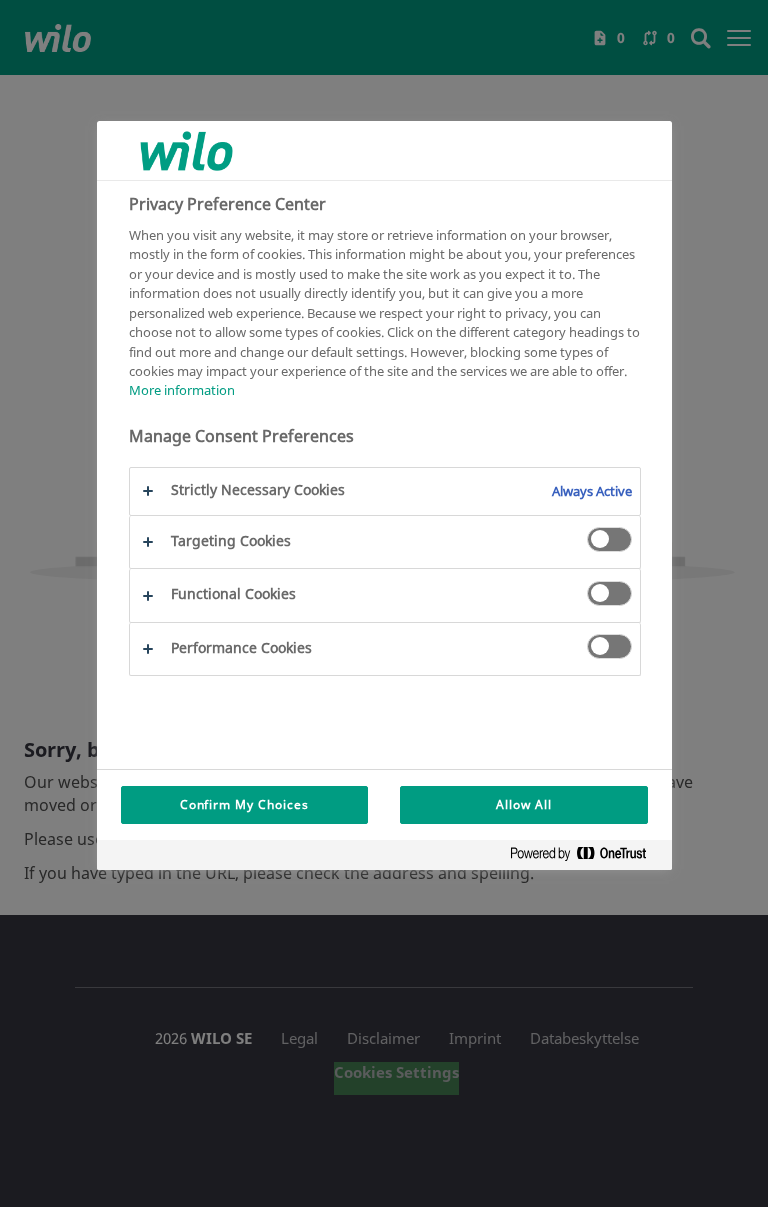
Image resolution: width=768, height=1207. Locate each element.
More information (182, 390)
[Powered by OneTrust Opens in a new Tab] (586, 857)
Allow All (524, 804)
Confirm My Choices (244, 804)
